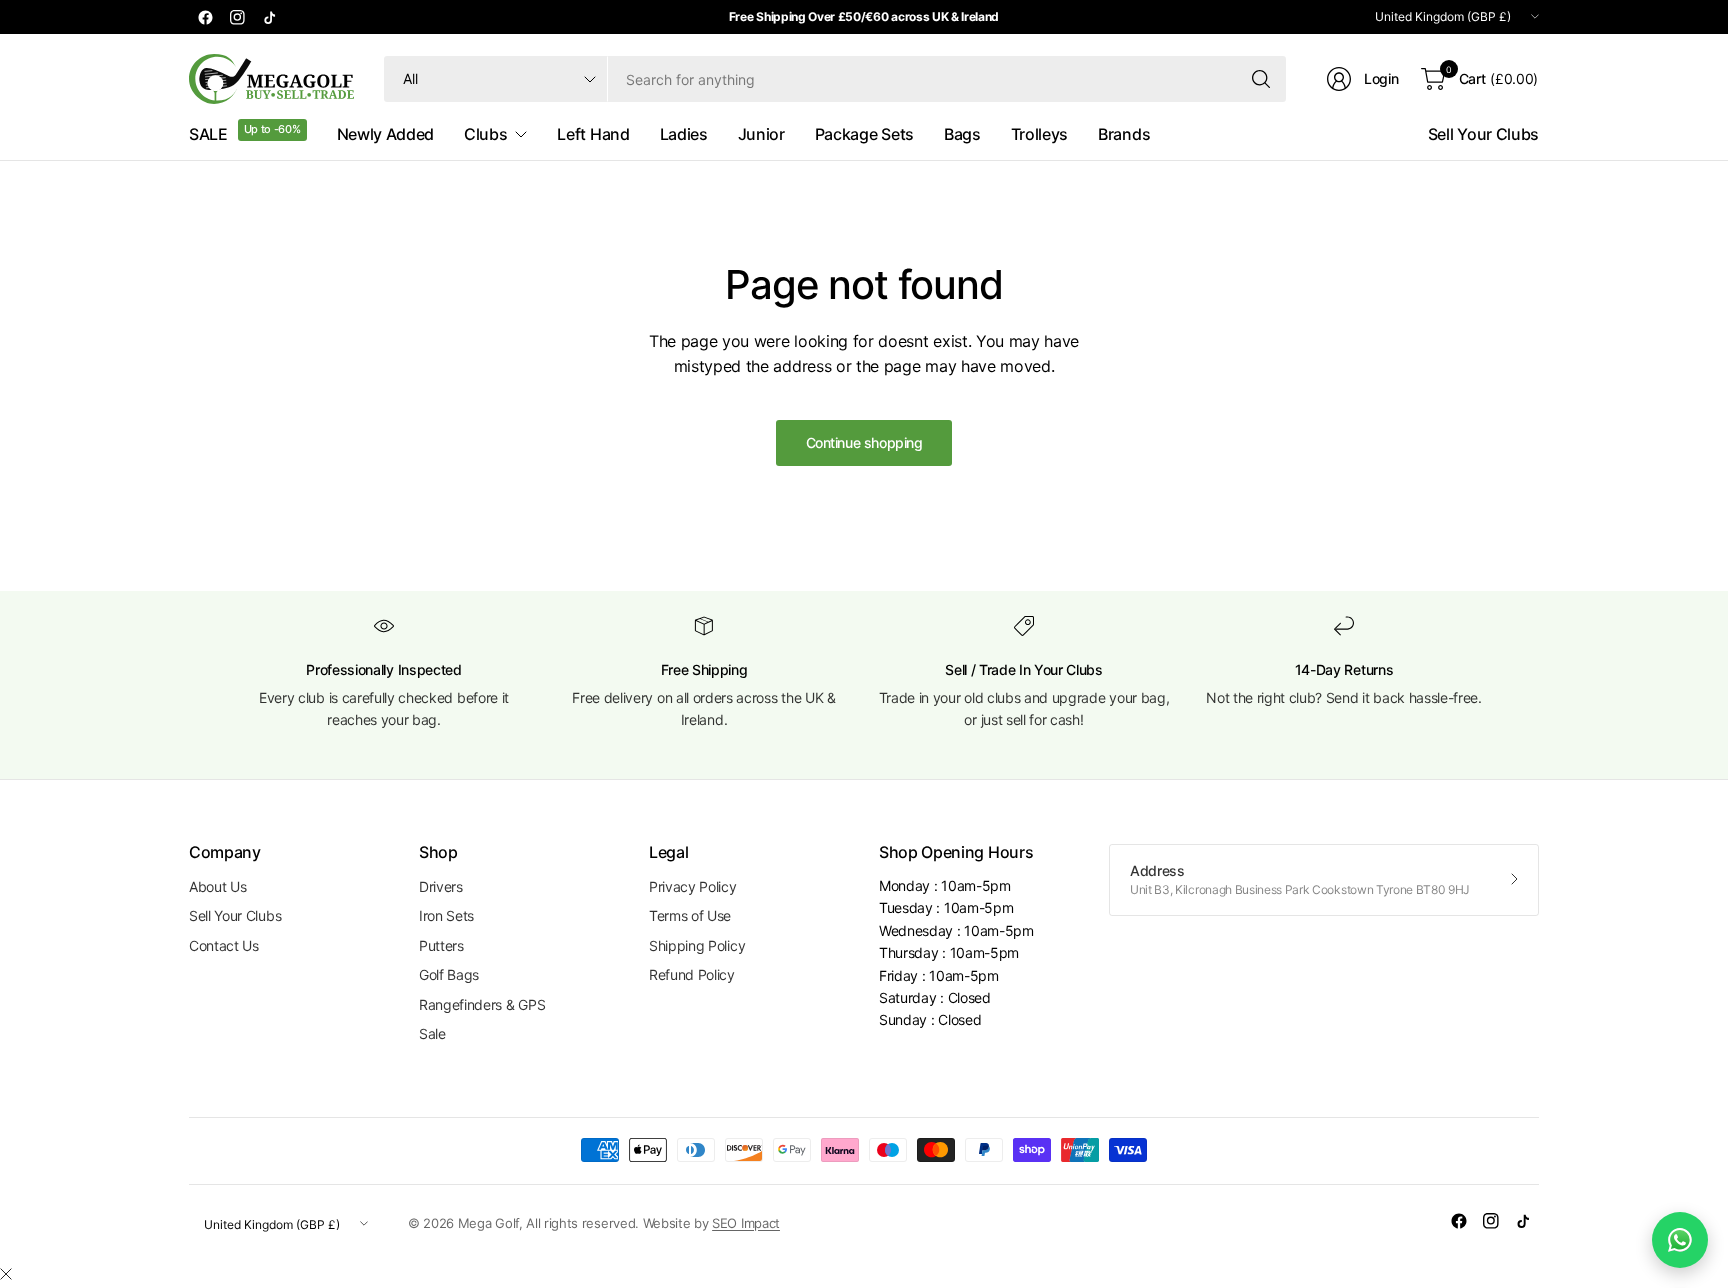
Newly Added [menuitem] (385, 134)
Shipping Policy (697, 945)
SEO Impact (746, 1223)
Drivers (441, 886)
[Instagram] (237, 17)
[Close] (6, 1274)
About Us (217, 886)
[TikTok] (269, 17)
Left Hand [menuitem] (593, 134)
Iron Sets (446, 915)
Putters (441, 945)
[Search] (1261, 79)
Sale (432, 1033)
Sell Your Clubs (1483, 134)
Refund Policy (692, 974)
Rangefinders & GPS (482, 1004)
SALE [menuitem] (208, 134)
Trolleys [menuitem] (1039, 134)
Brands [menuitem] (1124, 134)
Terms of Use (690, 915)
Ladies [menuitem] (684, 134)
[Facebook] (205, 17)
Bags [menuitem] (962, 134)
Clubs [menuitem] (485, 134)
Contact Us (224, 945)
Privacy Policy (693, 886)
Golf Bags (449, 974)
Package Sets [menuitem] (864, 134)
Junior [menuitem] (761, 134)
